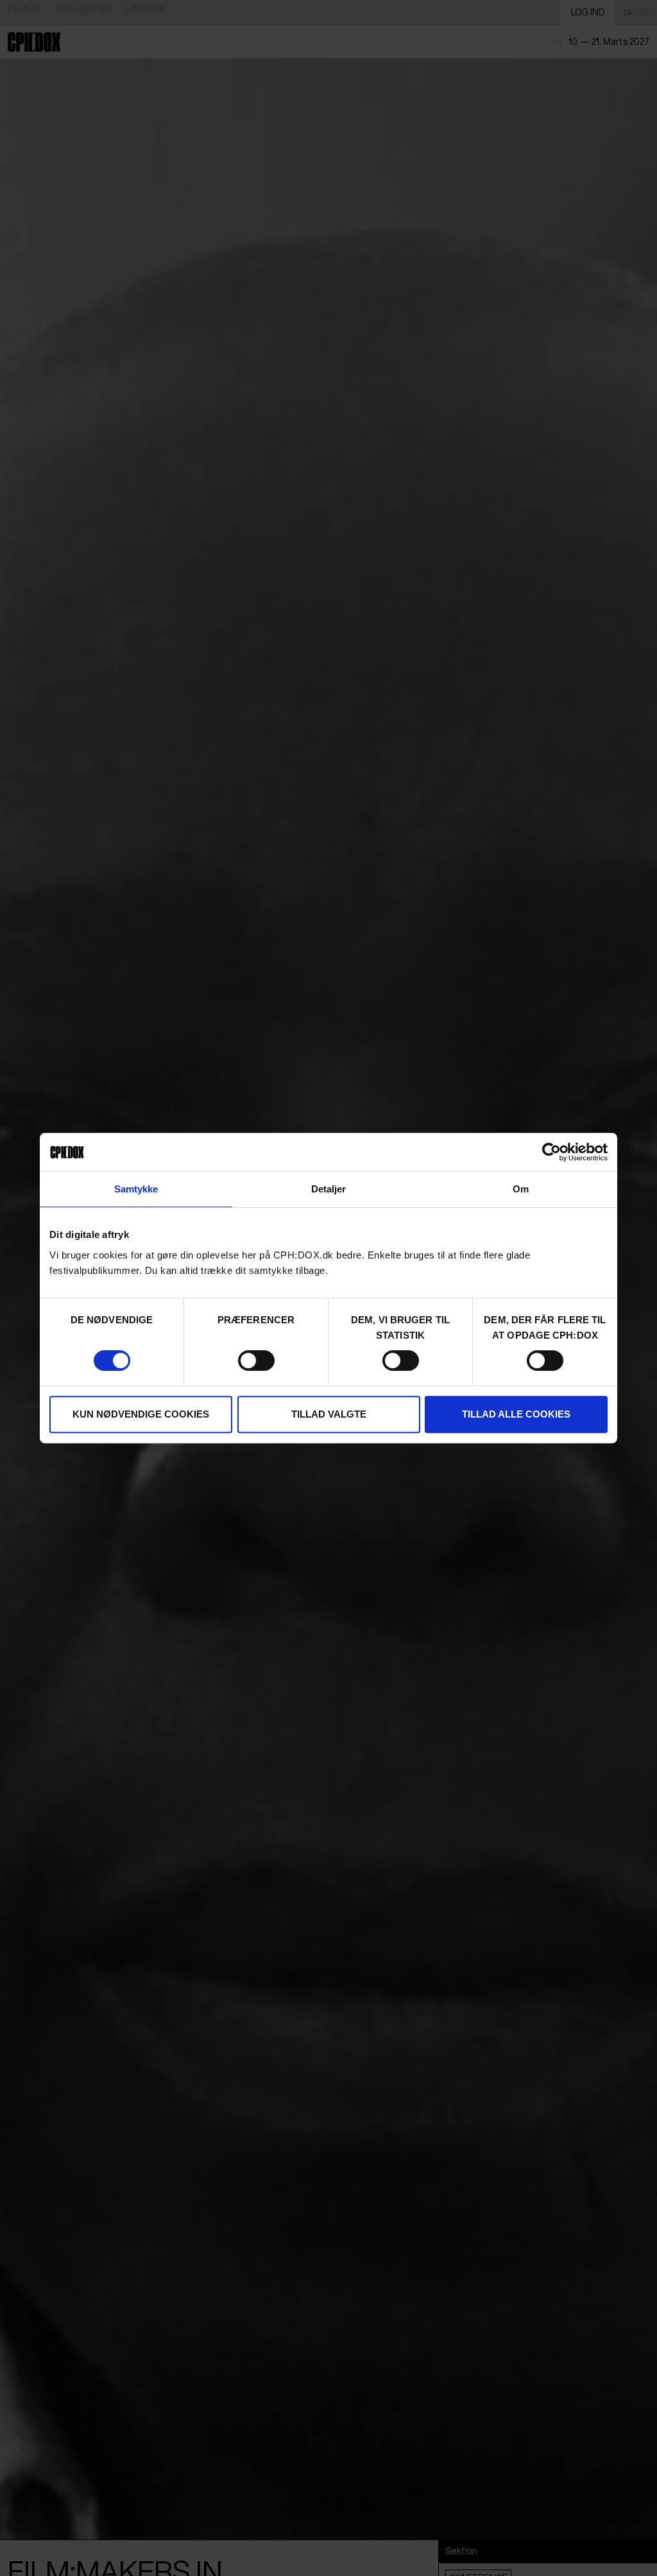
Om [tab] (521, 1189)
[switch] (256, 1360)
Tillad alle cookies (516, 1414)
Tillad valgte (329, 1414)
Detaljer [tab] (329, 1189)
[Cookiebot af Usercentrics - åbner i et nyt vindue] (551, 1152)
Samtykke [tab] (136, 1189)
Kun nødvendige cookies (141, 1414)
